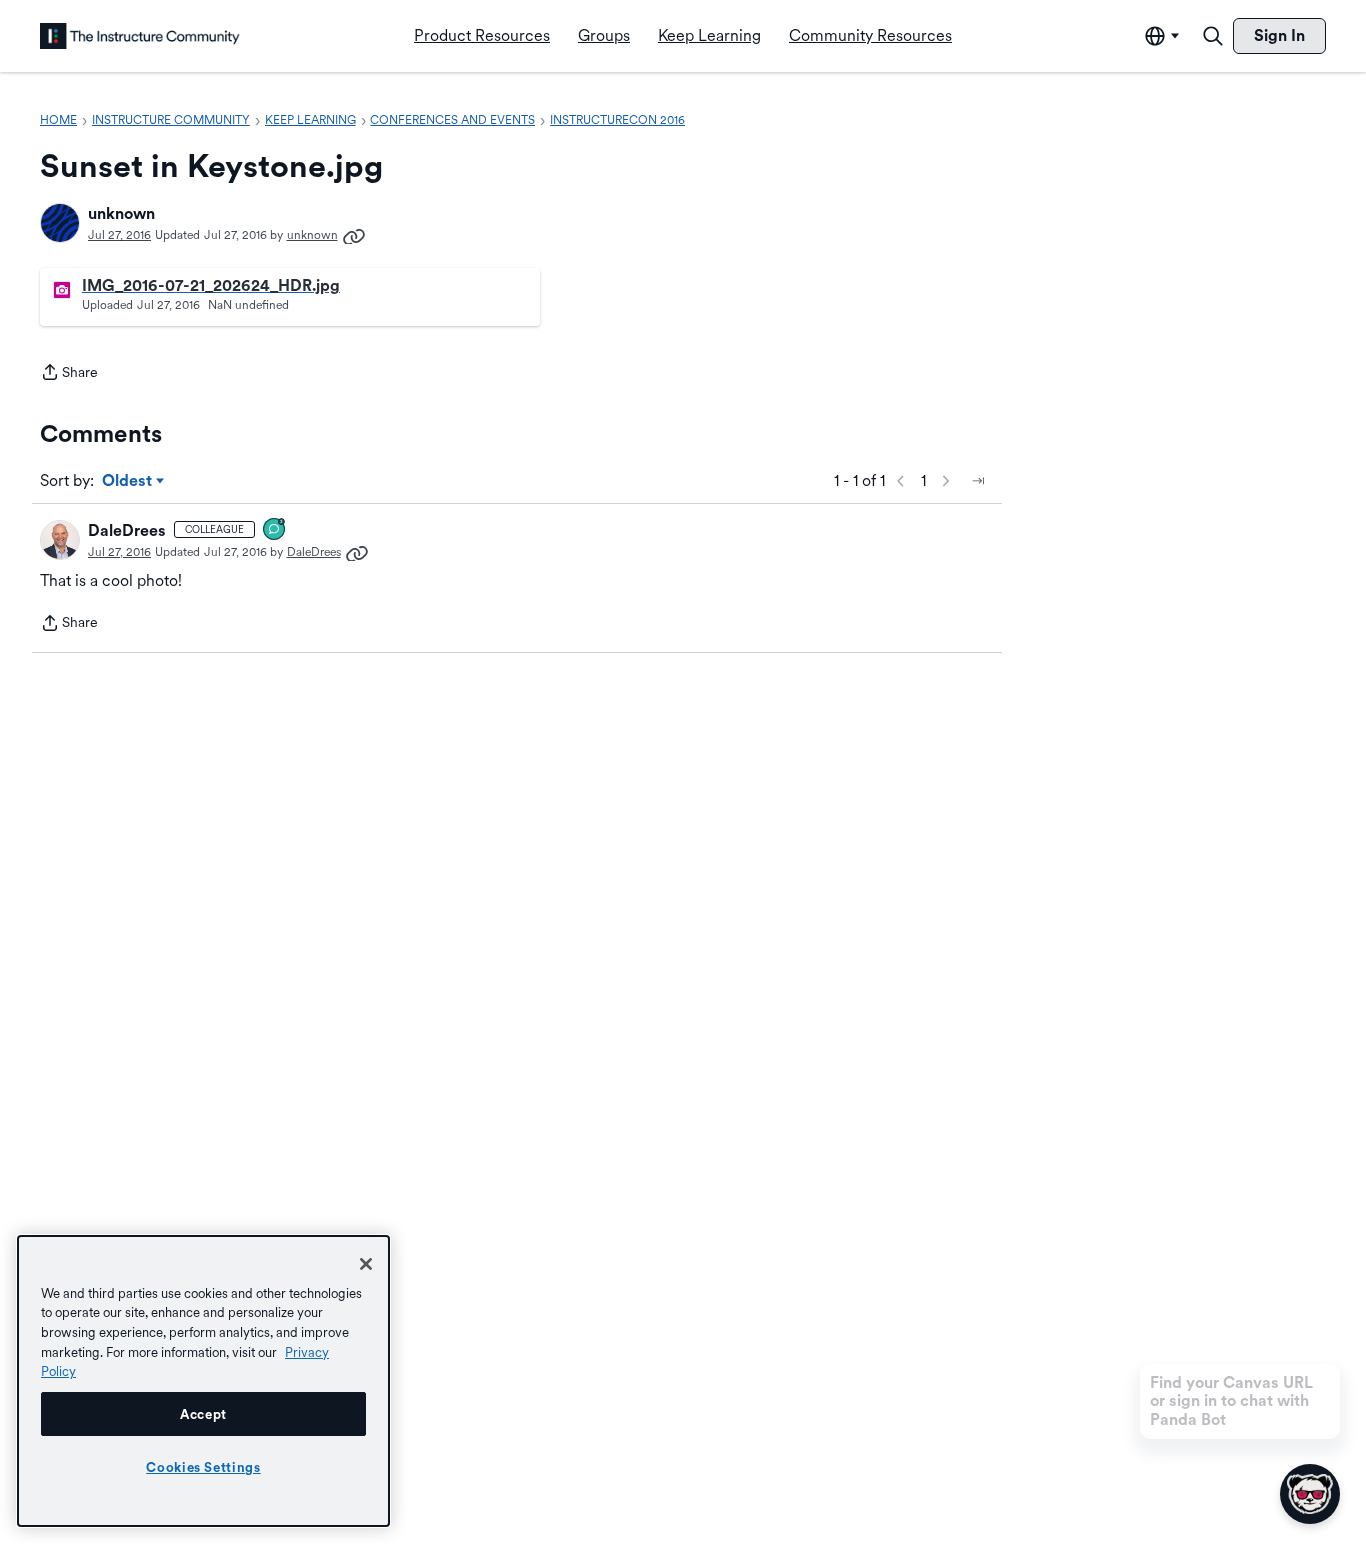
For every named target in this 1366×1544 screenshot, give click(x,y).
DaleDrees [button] (127, 530)
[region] (203, 1381)
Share (69, 374)
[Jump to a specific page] (978, 481)
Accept (203, 1414)
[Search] (1213, 36)
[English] (140, 36)
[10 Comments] (275, 530)
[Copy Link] (354, 235)
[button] (60, 223)
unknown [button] (121, 213)
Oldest (128, 482)
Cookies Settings (203, 1467)
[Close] (366, 1264)
